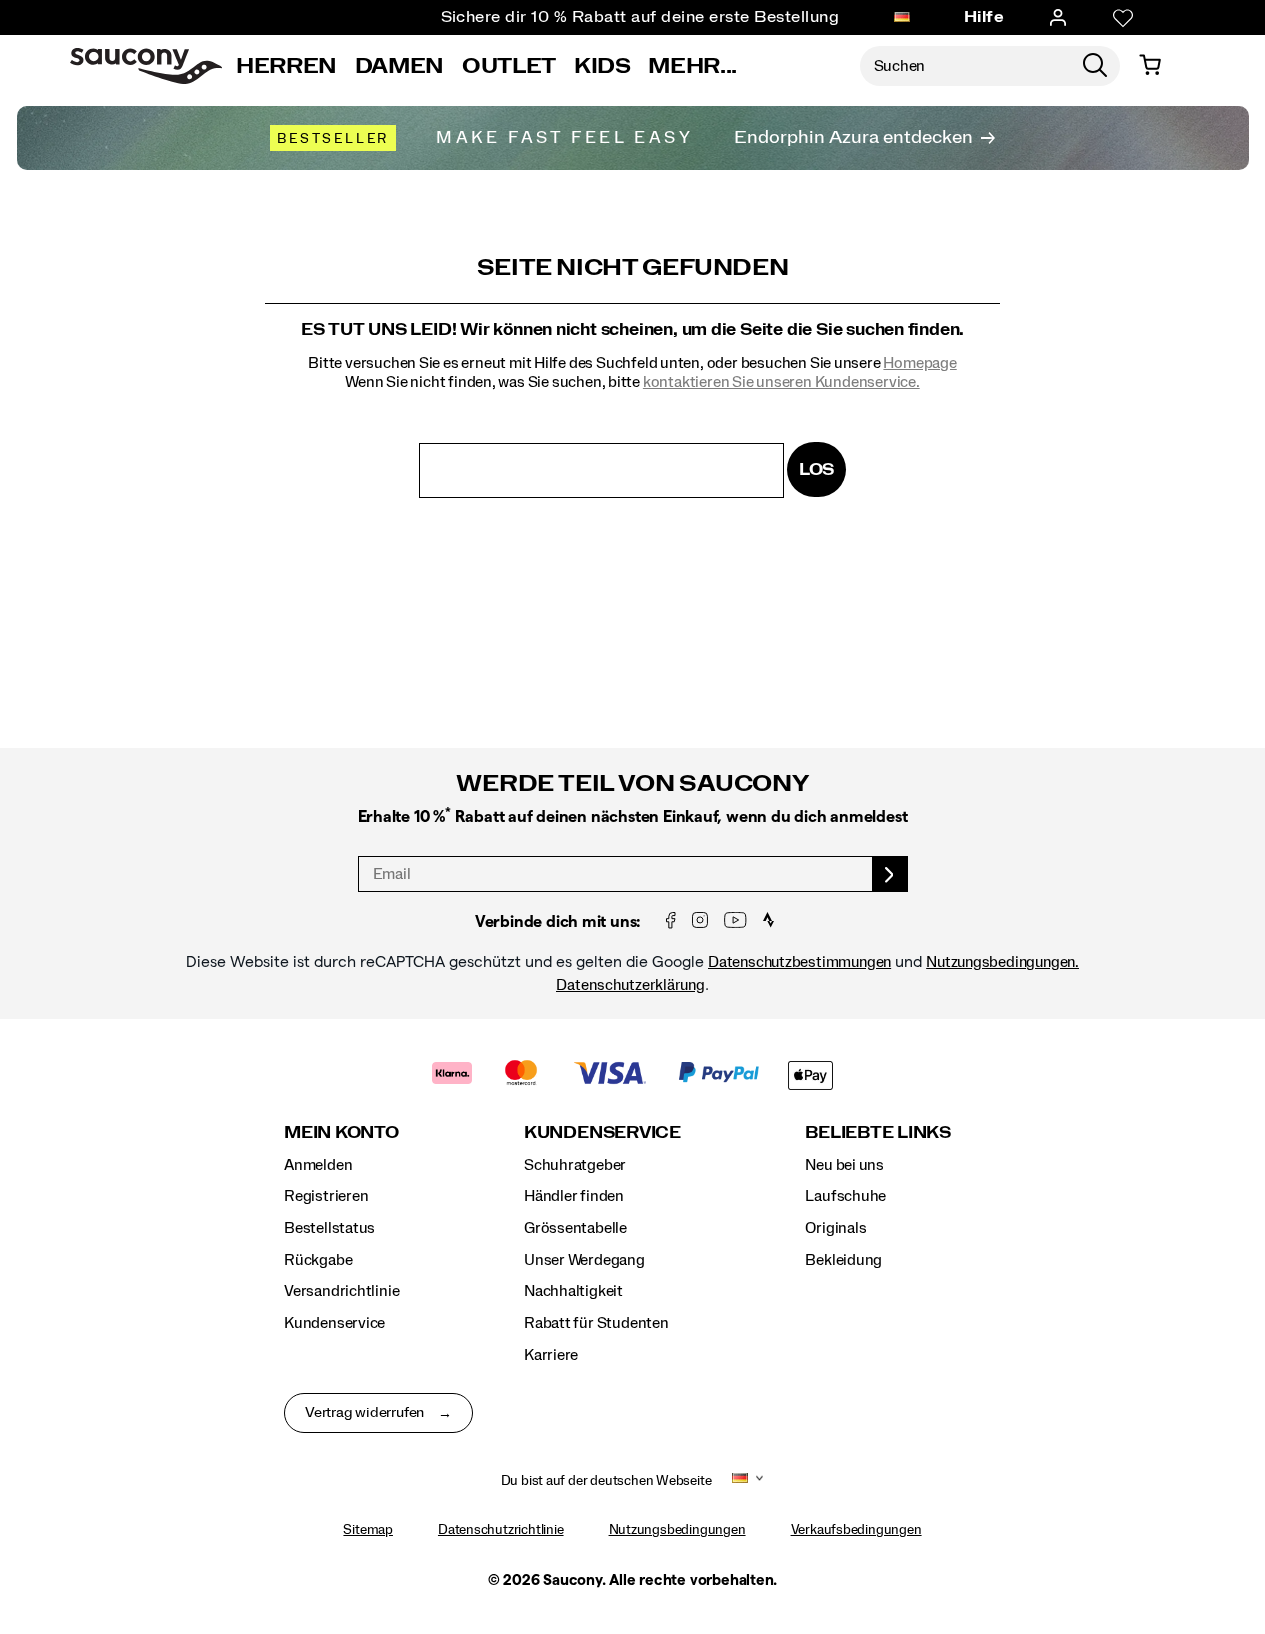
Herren (286, 66)
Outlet (509, 66)
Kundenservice (334, 1323)
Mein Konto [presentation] (341, 1132)
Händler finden (574, 1196)
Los (816, 469)
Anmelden (318, 1165)
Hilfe (984, 17)
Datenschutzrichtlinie (501, 1530)
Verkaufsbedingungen (856, 1530)
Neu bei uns (844, 1165)
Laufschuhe (845, 1196)
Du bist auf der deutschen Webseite (606, 1481)
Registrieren (326, 1196)
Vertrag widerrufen (364, 1413)
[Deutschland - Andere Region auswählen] (902, 18)
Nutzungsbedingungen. (1002, 962)
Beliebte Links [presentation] (878, 1132)
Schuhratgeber (575, 1165)
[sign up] (890, 874)
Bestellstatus (329, 1228)
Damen (399, 66)
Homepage (919, 363)
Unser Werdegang (584, 1260)
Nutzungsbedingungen (677, 1530)
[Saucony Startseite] (146, 66)
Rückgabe (318, 1260)
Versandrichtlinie (341, 1291)
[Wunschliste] (1123, 18)
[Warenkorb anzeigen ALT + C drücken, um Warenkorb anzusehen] (1150, 66)
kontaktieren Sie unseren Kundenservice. (781, 382)
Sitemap (368, 1530)
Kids (602, 66)
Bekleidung (843, 1260)
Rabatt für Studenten (596, 1323)
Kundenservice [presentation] (602, 1132)
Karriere (551, 1355)
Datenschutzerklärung (630, 985)
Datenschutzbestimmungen (799, 962)
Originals (835, 1228)
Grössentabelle (575, 1228)
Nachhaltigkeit (573, 1291)
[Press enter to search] (1095, 66)
